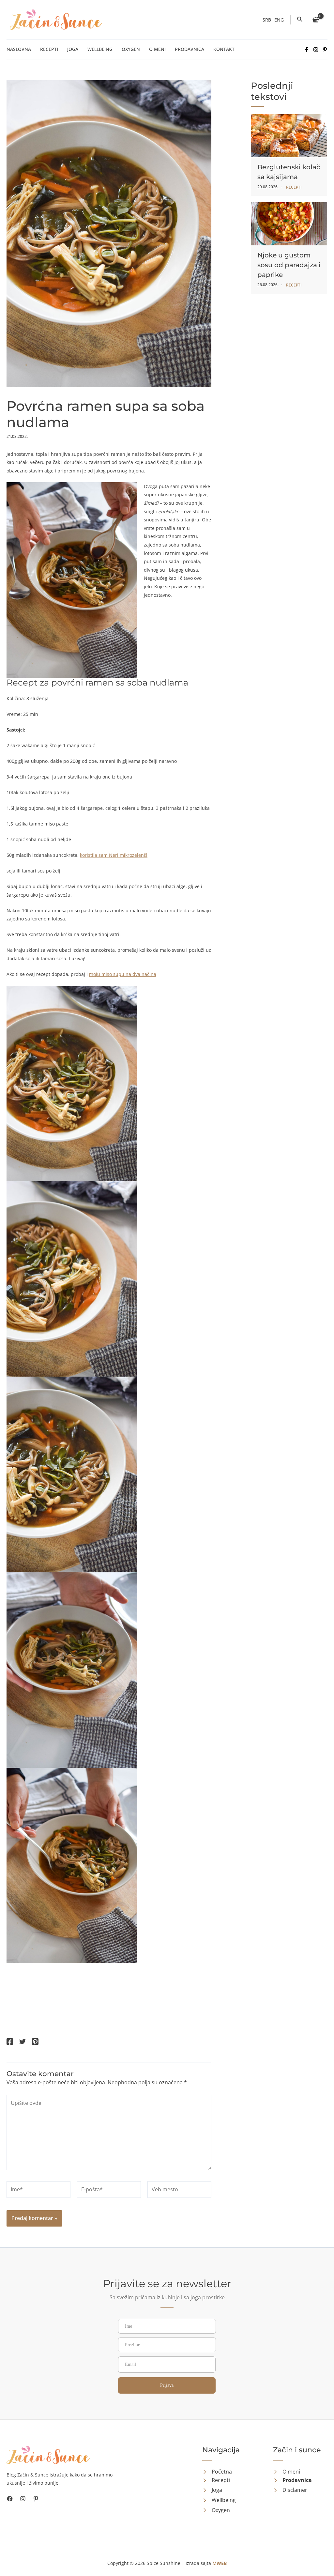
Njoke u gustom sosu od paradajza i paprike (289, 265)
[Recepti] (216, 2480)
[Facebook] (307, 50)
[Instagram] (316, 50)
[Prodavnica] (292, 2480)
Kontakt (224, 49)
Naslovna (19, 49)
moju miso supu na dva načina (123, 974)
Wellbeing (100, 49)
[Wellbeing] (219, 2500)
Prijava (167, 2385)
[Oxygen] (216, 2510)
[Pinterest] (325, 50)
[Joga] (212, 2490)
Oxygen (131, 49)
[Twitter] (23, 2042)
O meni (157, 49)
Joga (73, 49)
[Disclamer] (290, 2490)
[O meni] (287, 2472)
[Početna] (217, 2472)
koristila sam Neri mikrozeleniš (114, 855)
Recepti (49, 49)
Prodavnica (190, 49)
